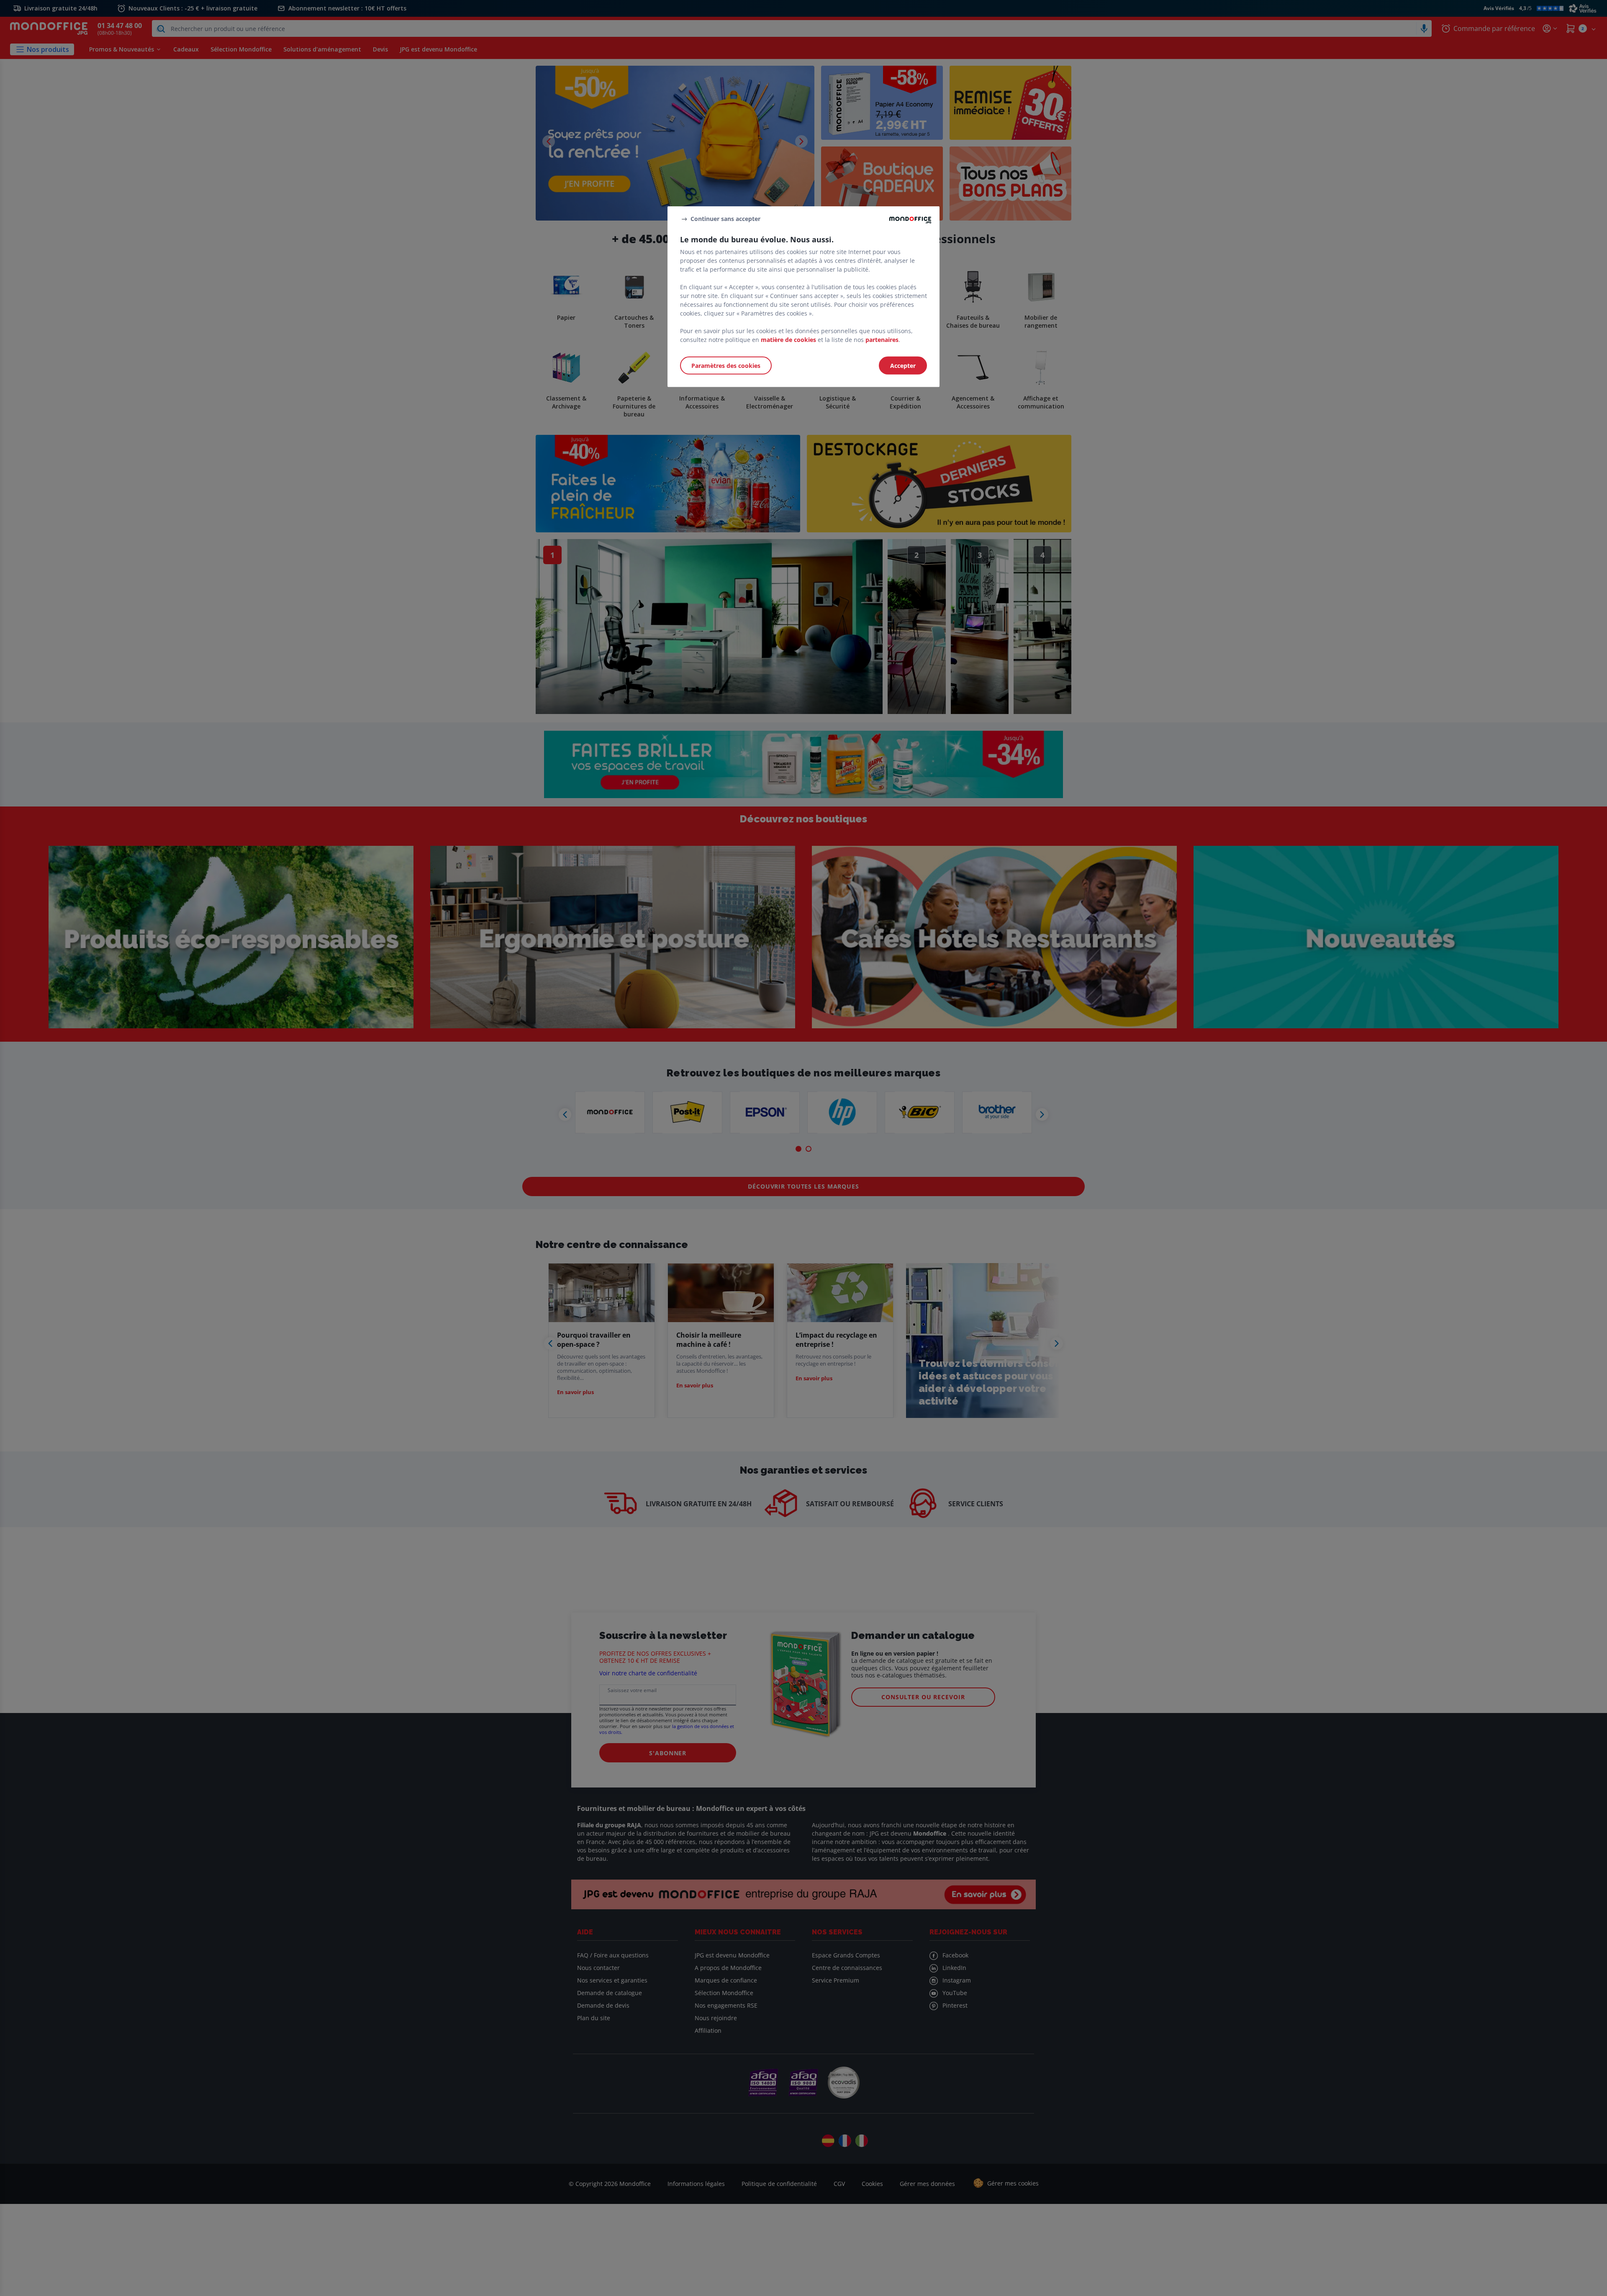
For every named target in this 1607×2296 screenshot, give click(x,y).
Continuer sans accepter (725, 219)
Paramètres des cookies (726, 365)
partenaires (882, 339)
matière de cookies (788, 339)
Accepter (903, 365)
